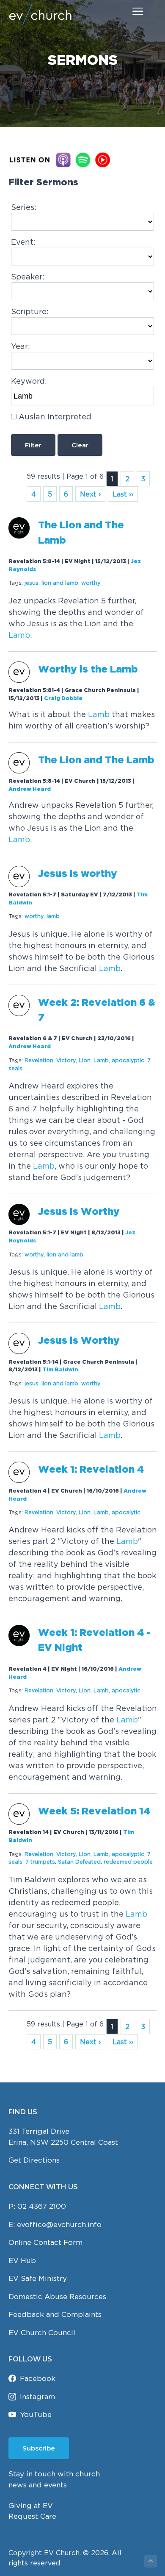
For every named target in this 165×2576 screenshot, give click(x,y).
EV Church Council (42, 2333)
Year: (21, 346)
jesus (32, 583)
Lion (85, 1060)
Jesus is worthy (78, 874)
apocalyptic (128, 1060)
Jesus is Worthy (79, 1212)
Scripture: (30, 311)
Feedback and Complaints (55, 2314)
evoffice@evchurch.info (59, 2224)
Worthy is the (88, 670)
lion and (60, 583)
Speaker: (28, 277)
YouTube (36, 2414)
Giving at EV (31, 2506)
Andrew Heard (30, 789)
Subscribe (39, 2448)
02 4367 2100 (42, 2206)
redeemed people (128, 1862)
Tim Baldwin (60, 1370)
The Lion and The (96, 761)
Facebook (38, 2378)
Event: (23, 242)
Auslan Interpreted (55, 417)
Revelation (39, 1060)
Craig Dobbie (63, 699)
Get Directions (34, 2160)
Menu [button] (128, 11)
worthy (91, 583)
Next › (90, 494)
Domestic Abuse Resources (57, 2297)
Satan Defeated (79, 1862)
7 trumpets (40, 1862)
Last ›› (123, 494)
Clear (80, 445)
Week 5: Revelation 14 (94, 1812)
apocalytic (126, 1512)
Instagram (37, 2397)
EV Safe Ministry (38, 2278)
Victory (66, 1060)
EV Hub (22, 2261)
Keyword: (29, 381)
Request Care (32, 2516)
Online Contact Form (45, 2242)
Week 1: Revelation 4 (92, 1470)
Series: (24, 207)
